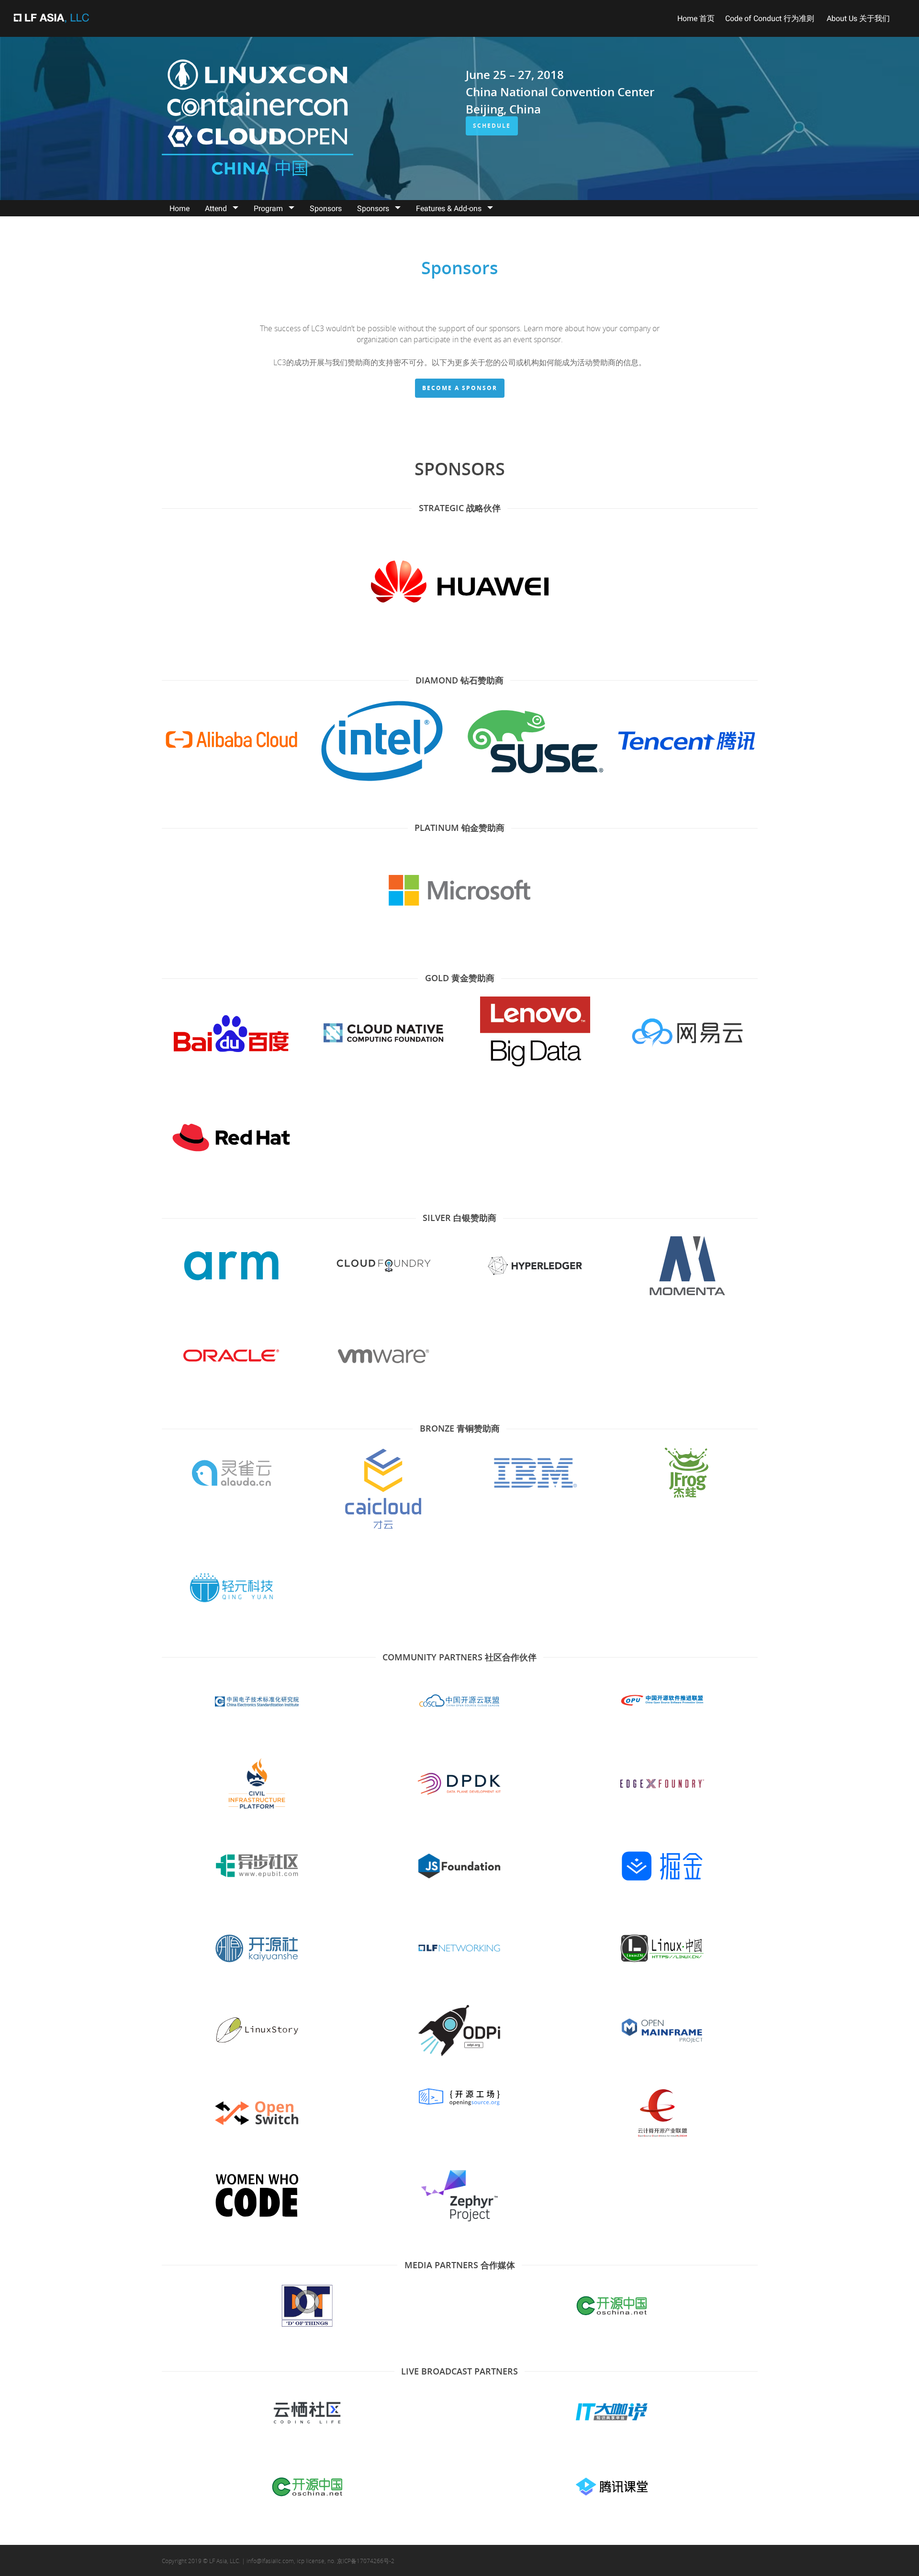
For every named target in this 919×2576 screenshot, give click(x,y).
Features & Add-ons (449, 208)
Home (179, 208)
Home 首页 (696, 18)
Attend (216, 208)
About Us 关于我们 (858, 18)
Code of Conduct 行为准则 (771, 18)
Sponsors (326, 208)
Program (268, 208)
